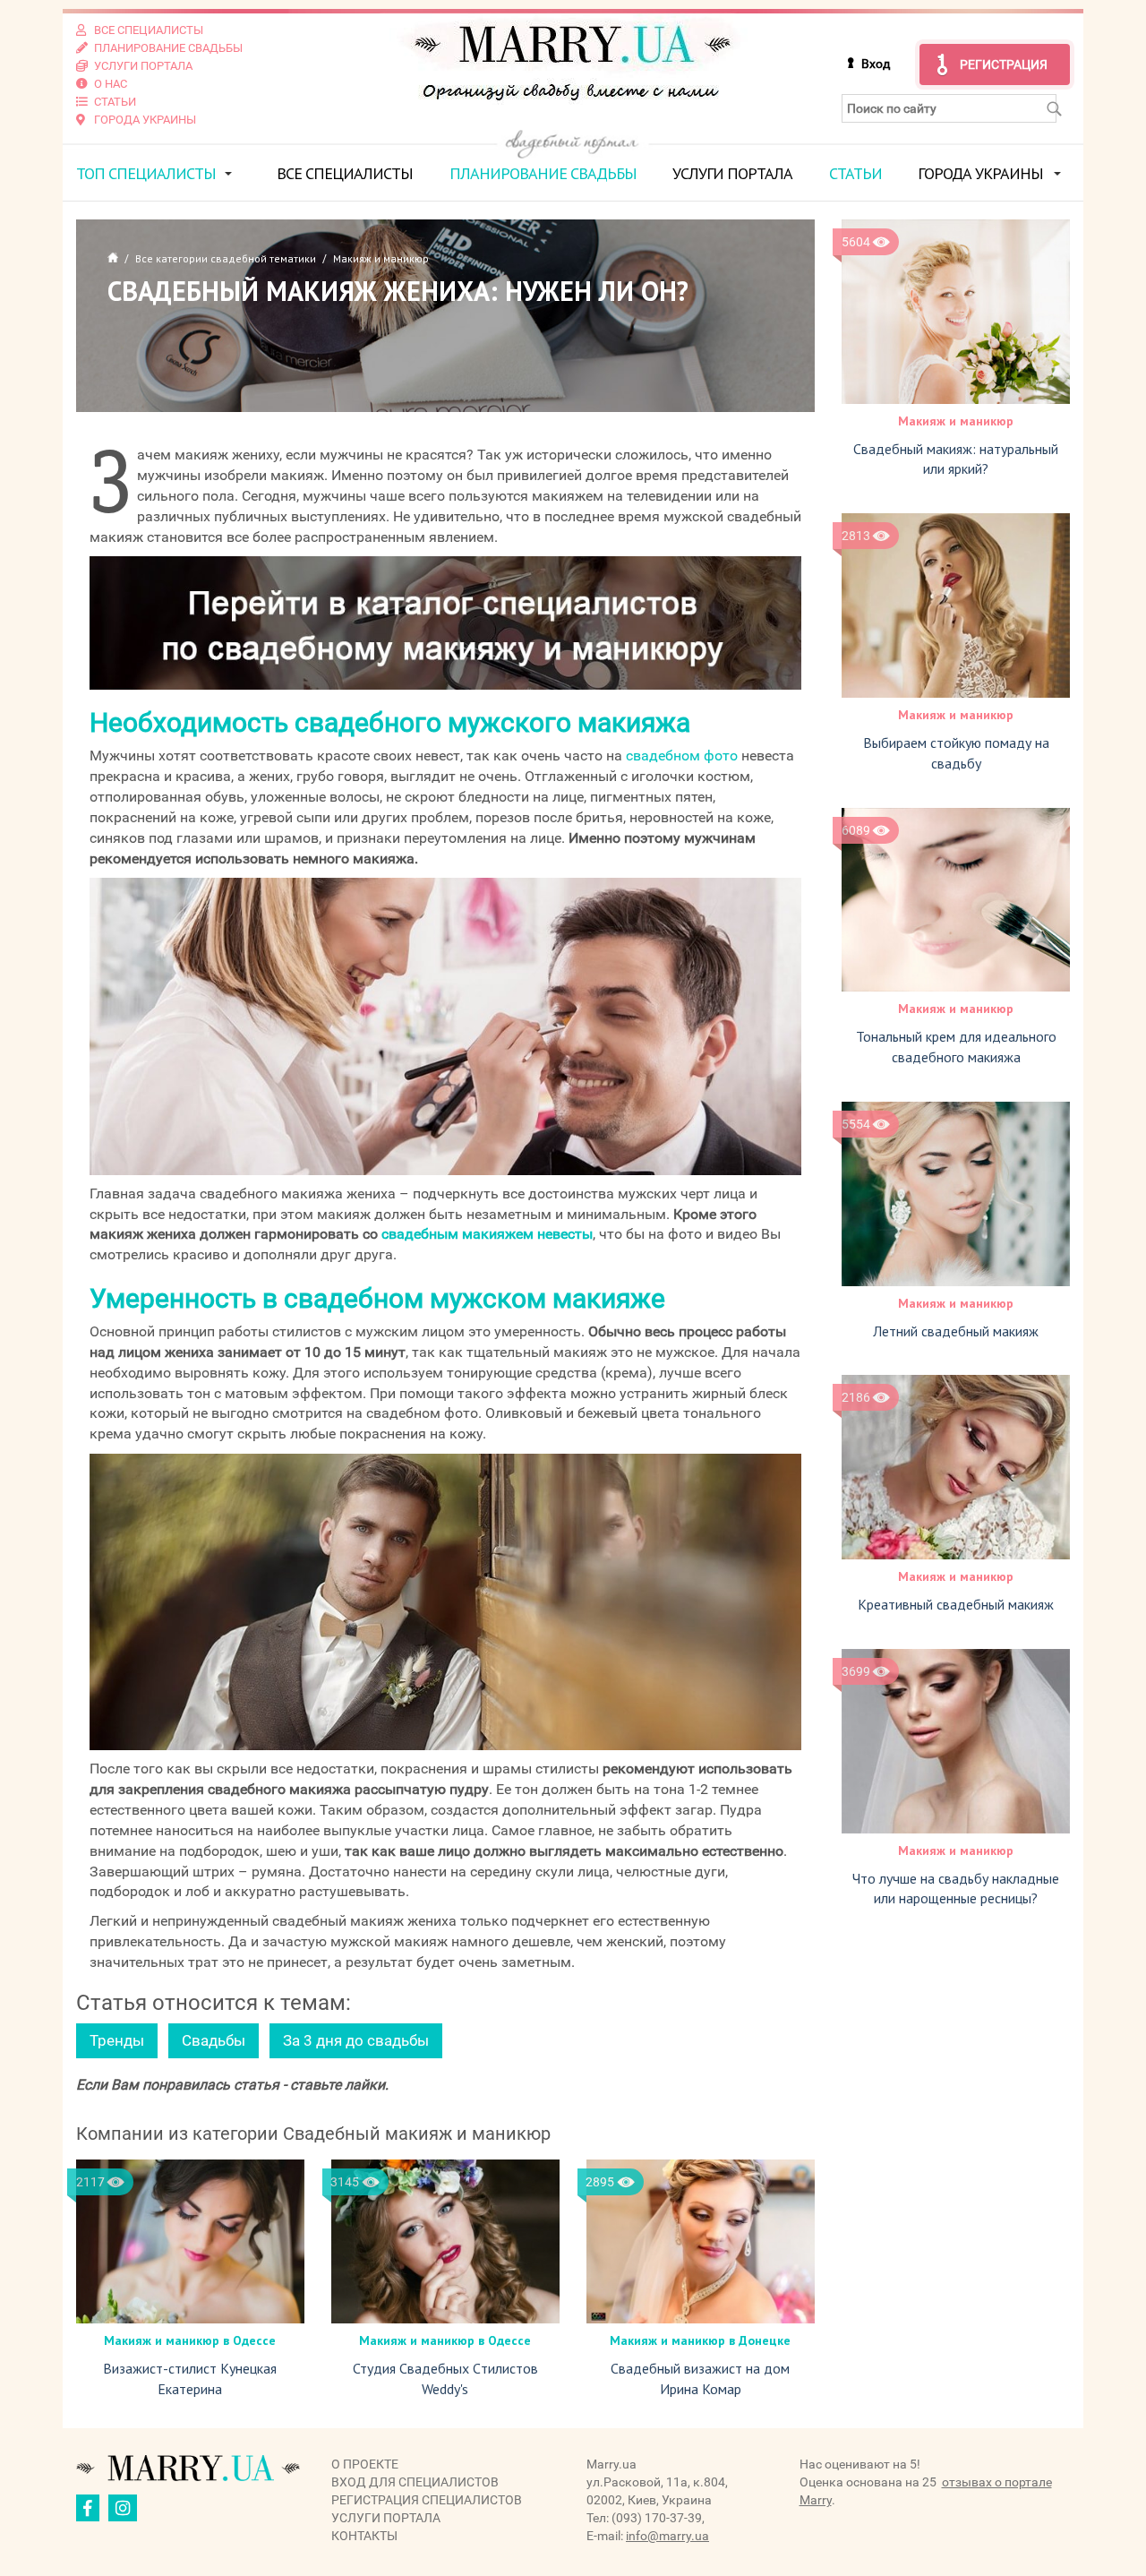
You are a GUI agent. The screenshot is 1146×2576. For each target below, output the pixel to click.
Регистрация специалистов (427, 2500)
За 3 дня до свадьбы (356, 2040)
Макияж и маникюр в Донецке (700, 2340)
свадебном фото (682, 756)
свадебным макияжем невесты (487, 1234)
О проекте (365, 2464)
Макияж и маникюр (956, 421)
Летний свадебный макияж (956, 1331)
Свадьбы (214, 2040)
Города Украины (980, 173)
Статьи (855, 173)
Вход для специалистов (415, 2482)
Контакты (364, 2536)
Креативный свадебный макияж (956, 1604)
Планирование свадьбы (543, 173)
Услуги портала (732, 173)
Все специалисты (345, 173)
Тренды (117, 2040)
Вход (876, 64)
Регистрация (1004, 64)
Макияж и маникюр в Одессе (190, 2340)
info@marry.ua (667, 2536)
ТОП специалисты (146, 173)
